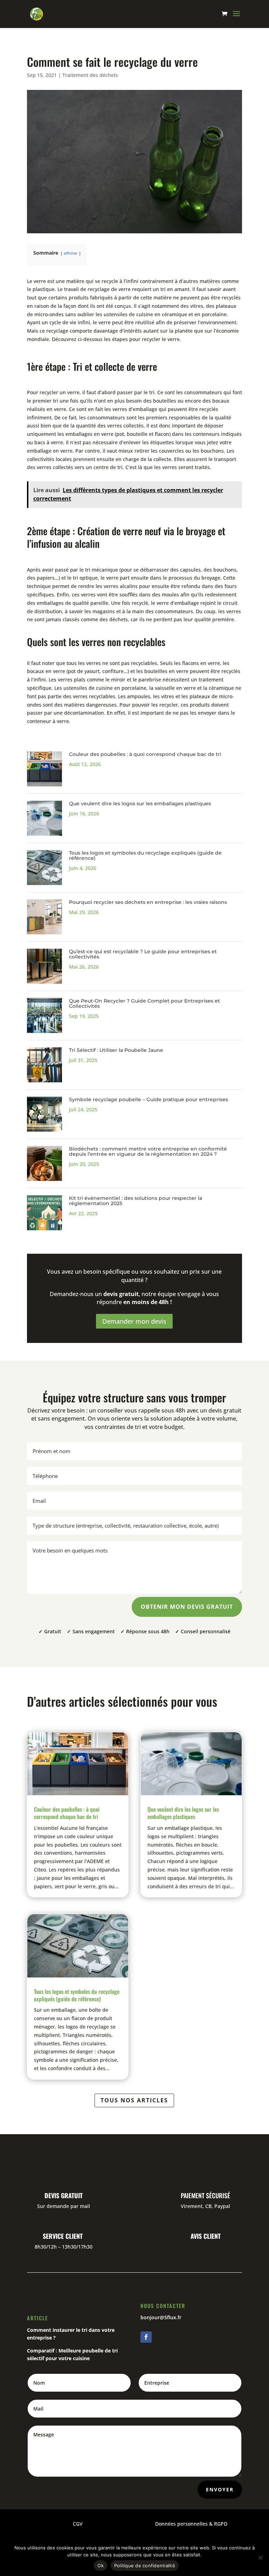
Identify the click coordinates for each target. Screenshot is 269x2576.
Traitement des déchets (90, 75)
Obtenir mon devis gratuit (187, 1607)
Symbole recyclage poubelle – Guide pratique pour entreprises (149, 1099)
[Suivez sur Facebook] (146, 2337)
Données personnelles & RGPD (191, 2524)
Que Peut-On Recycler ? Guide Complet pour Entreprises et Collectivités (144, 1003)
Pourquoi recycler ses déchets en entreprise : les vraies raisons (148, 902)
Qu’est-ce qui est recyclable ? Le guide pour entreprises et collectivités (143, 954)
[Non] (260, 2557)
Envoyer (220, 2489)
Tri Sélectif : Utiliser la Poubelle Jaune (116, 1050)
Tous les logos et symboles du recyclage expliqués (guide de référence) (145, 855)
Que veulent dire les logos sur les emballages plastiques (140, 804)
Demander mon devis (134, 1321)
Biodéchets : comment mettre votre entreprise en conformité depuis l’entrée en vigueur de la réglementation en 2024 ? (148, 1151)
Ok (101, 2566)
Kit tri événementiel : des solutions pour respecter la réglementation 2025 (136, 1201)
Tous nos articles (134, 2100)
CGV (78, 2524)
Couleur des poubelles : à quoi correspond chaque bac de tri (145, 754)
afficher (71, 253)
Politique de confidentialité (145, 2566)
